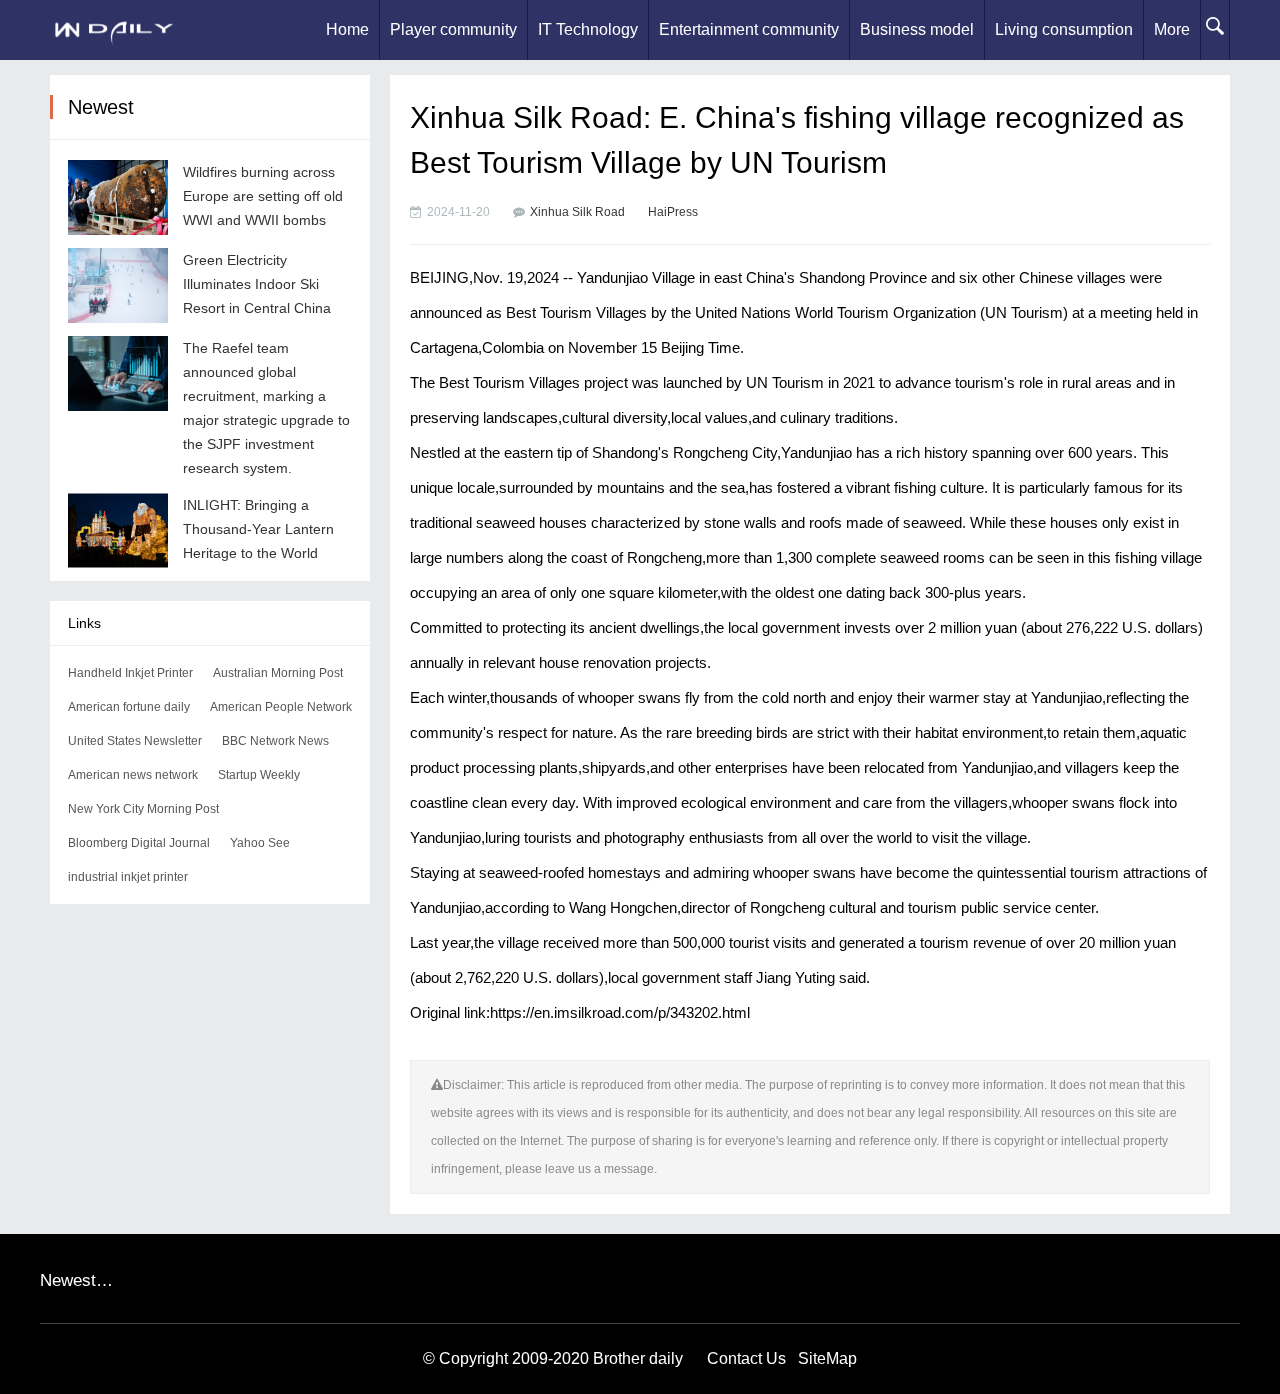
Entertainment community (749, 29)
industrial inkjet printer (128, 877)
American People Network (281, 707)
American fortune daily (129, 707)
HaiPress (673, 212)
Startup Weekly (259, 775)
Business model (917, 29)
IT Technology (588, 29)
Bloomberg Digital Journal (139, 843)
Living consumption (1064, 29)
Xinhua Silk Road (577, 212)
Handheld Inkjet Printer (130, 673)
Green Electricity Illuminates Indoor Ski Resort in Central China (257, 284)
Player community (453, 29)
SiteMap (827, 1358)
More (1172, 29)
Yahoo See (260, 843)
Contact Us (746, 1358)
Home (347, 29)
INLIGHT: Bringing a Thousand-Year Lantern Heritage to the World (258, 529)
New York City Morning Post (143, 809)
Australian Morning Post (278, 673)
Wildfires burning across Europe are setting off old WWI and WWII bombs (263, 196)
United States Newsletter (135, 741)
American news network (133, 775)
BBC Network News (275, 741)
